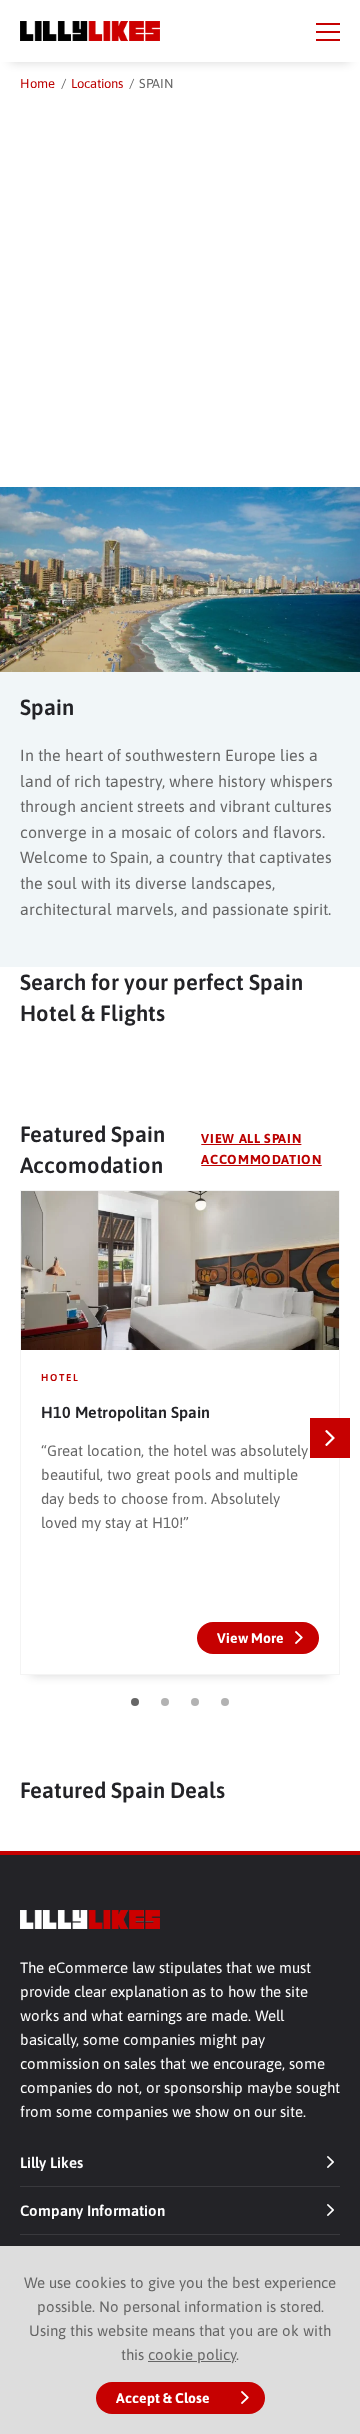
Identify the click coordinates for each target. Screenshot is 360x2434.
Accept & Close (163, 2398)
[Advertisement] (180, 285)
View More (250, 1638)
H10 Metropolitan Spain (125, 1412)
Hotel (60, 1377)
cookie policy (192, 2354)
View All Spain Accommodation (261, 1149)
